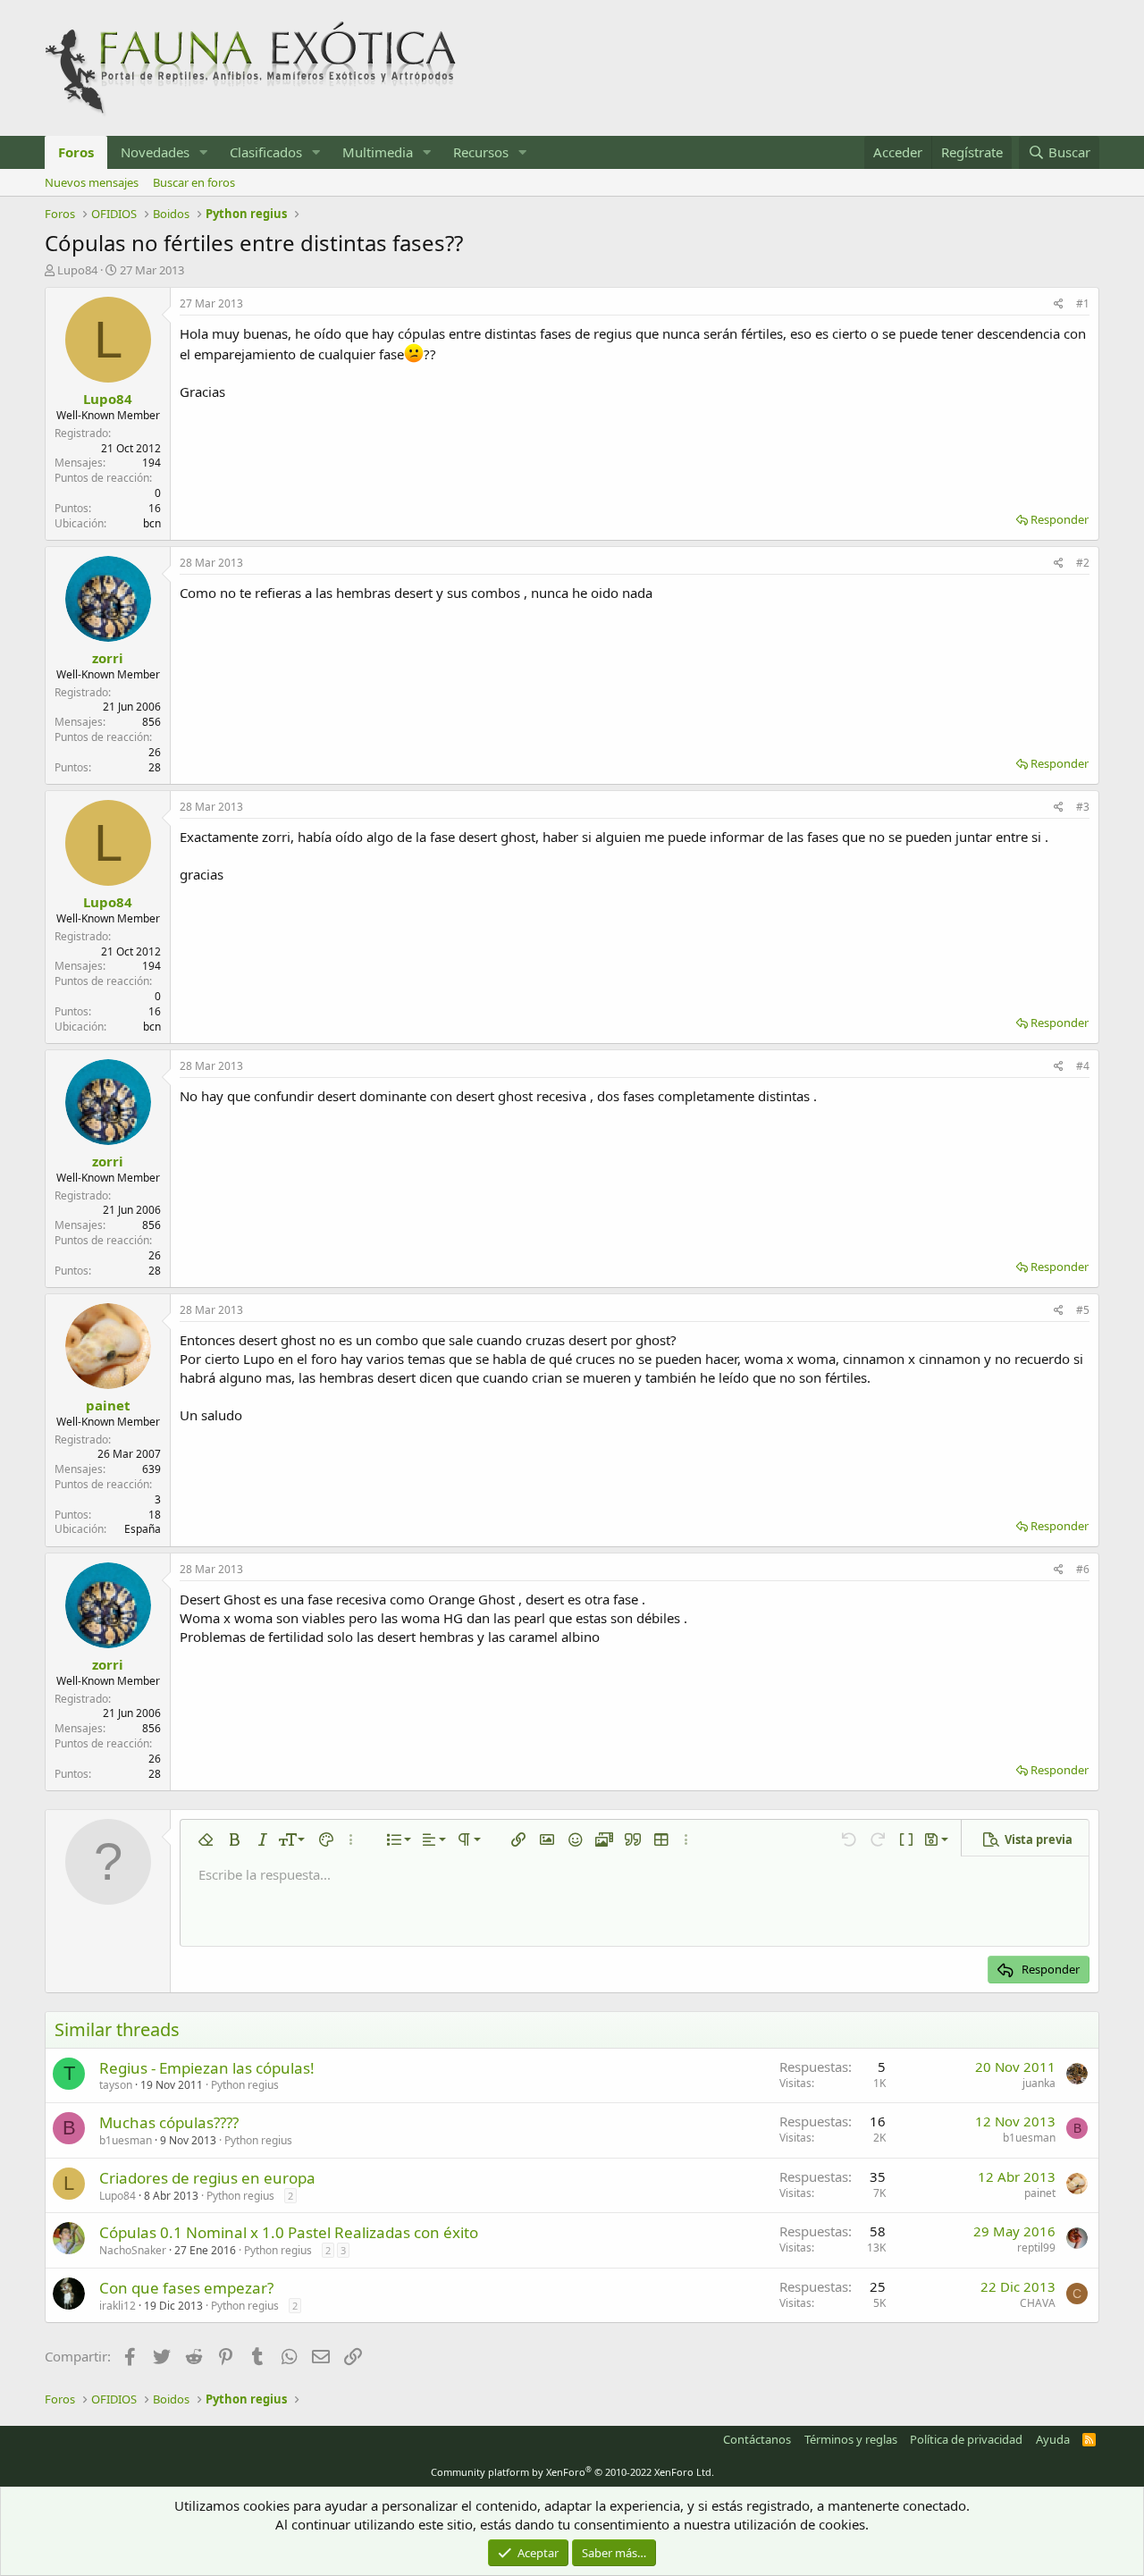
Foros (76, 152)
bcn (152, 523)
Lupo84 (77, 270)
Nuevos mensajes (92, 182)
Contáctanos (757, 2439)
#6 (1083, 1569)
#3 (1083, 807)
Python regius (245, 2085)
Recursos (481, 152)
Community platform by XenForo (572, 2472)
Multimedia (378, 152)
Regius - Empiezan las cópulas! (207, 2068)
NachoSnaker (133, 2250)
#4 (1083, 1066)
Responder (1060, 519)
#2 (1083, 563)
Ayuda (1053, 2439)
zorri (108, 658)
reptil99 (1036, 2248)
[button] (204, 152)
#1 (1083, 303)
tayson (116, 2085)
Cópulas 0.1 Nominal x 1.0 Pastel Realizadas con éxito (289, 2232)
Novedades (155, 152)
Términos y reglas (851, 2439)
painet (108, 1405)
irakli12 (118, 2306)
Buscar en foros (194, 182)
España (143, 1529)
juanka (1039, 2083)
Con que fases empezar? (186, 2288)
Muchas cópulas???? (169, 2122)
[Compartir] (1059, 304)
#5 (1083, 1310)
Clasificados (266, 152)
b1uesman (126, 2140)
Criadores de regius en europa (207, 2178)
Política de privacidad (966, 2439)
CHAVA (1038, 2303)
